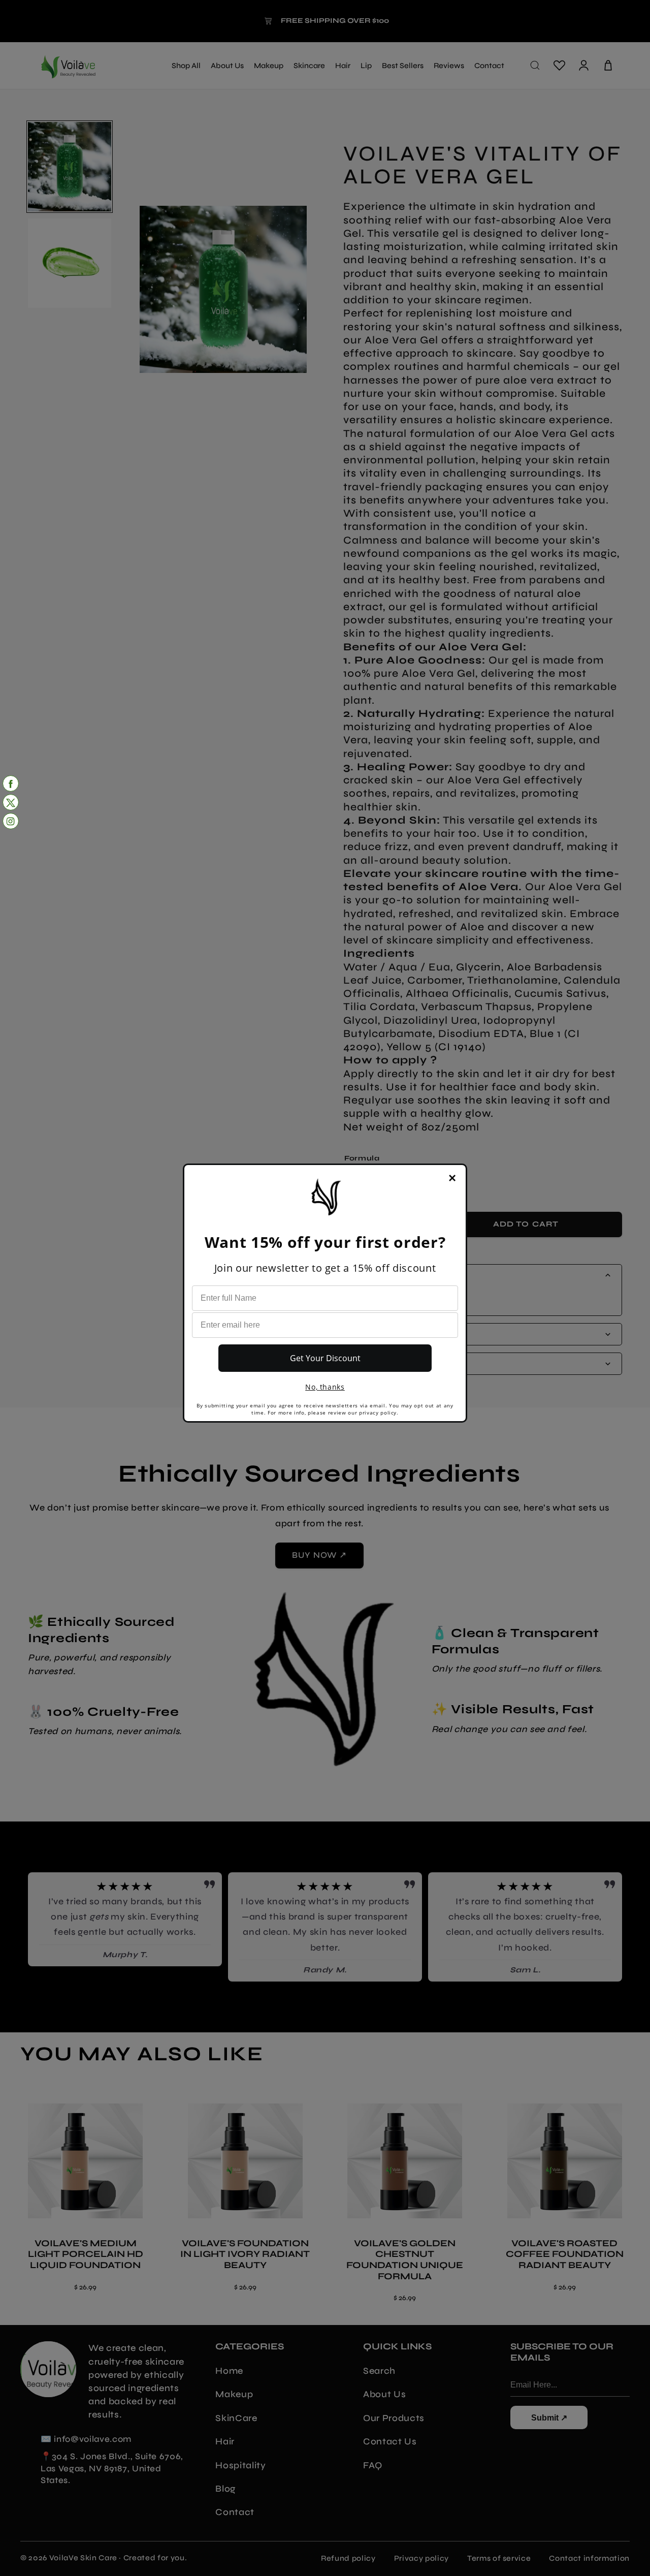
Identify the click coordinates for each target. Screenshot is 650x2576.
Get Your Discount (325, 1358)
